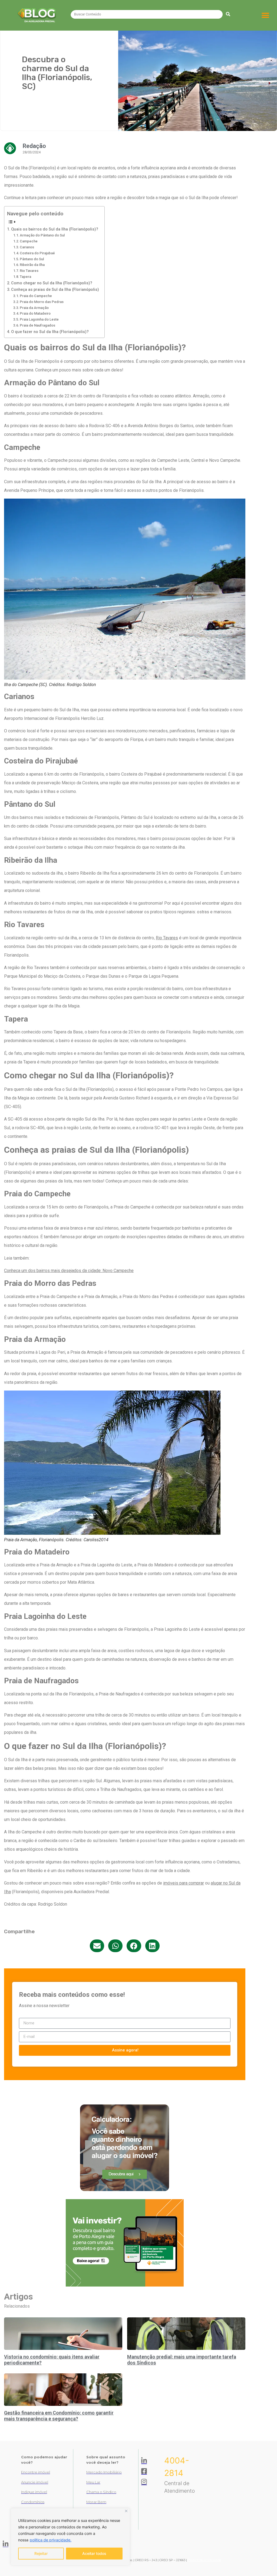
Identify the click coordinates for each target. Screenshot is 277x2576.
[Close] (126, 2511)
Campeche (29, 241)
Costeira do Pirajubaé (37, 253)
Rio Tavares (29, 271)
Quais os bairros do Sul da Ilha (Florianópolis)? (55, 229)
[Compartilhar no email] (97, 1946)
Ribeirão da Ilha (32, 265)
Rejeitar (41, 2553)
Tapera (25, 277)
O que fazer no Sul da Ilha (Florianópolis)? (50, 332)
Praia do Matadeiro (35, 313)
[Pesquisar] (228, 14)
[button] (266, 15)
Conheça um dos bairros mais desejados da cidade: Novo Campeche (69, 1271)
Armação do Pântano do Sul (42, 235)
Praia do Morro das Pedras (42, 302)
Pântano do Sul (32, 259)
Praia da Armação (34, 308)
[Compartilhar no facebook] (134, 1946)
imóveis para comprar (184, 1883)
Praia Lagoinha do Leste (39, 319)
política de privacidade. (51, 2540)
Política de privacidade (204, 2560)
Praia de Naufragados (37, 325)
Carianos (27, 247)
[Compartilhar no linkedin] (152, 1946)
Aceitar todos (94, 2553)
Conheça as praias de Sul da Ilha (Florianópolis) (55, 290)
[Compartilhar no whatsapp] (115, 1946)
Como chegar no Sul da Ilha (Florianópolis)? (52, 283)
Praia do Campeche (36, 296)
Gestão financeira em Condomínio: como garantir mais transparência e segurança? (59, 2416)
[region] (70, 2537)
